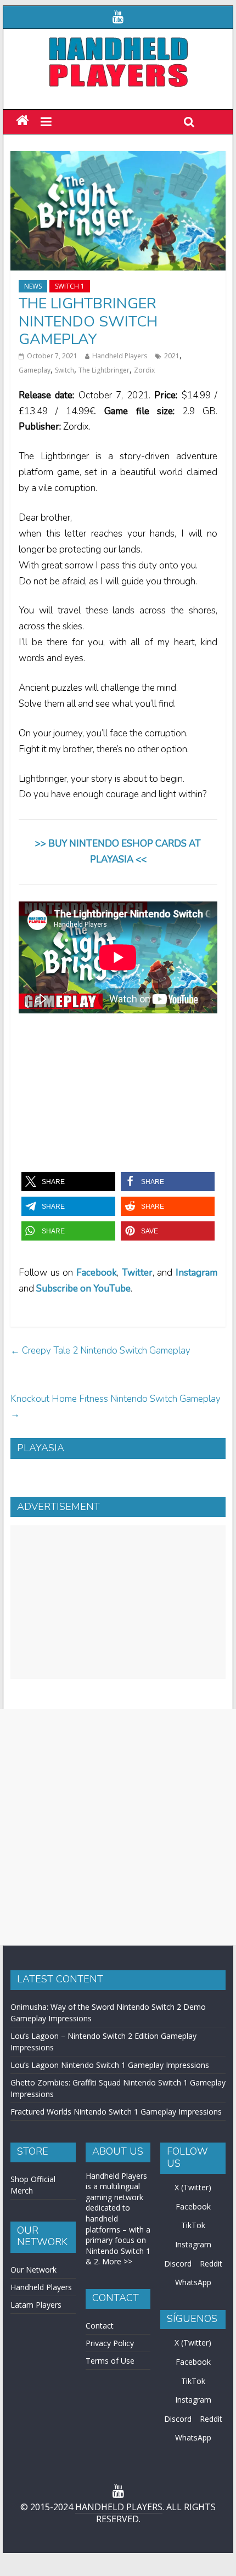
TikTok (193, 2225)
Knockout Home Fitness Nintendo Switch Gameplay (116, 1407)
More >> (117, 2261)
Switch (64, 370)
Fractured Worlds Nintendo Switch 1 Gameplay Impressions (116, 2112)
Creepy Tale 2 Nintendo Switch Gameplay (100, 1351)
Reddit (211, 2264)
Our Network (33, 2270)
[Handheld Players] (22, 121)
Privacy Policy (110, 2343)
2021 (172, 356)
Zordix (144, 370)
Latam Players (36, 2305)
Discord (178, 2264)
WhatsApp (193, 2282)
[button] (68, 1182)
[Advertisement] (118, 1602)
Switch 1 (70, 286)
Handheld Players (120, 356)
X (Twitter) (193, 2187)
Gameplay (35, 370)
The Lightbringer (104, 370)
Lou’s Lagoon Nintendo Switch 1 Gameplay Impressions (110, 2065)
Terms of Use (110, 2361)
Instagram (193, 2244)
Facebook (97, 1273)
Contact (100, 2326)
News (33, 286)
